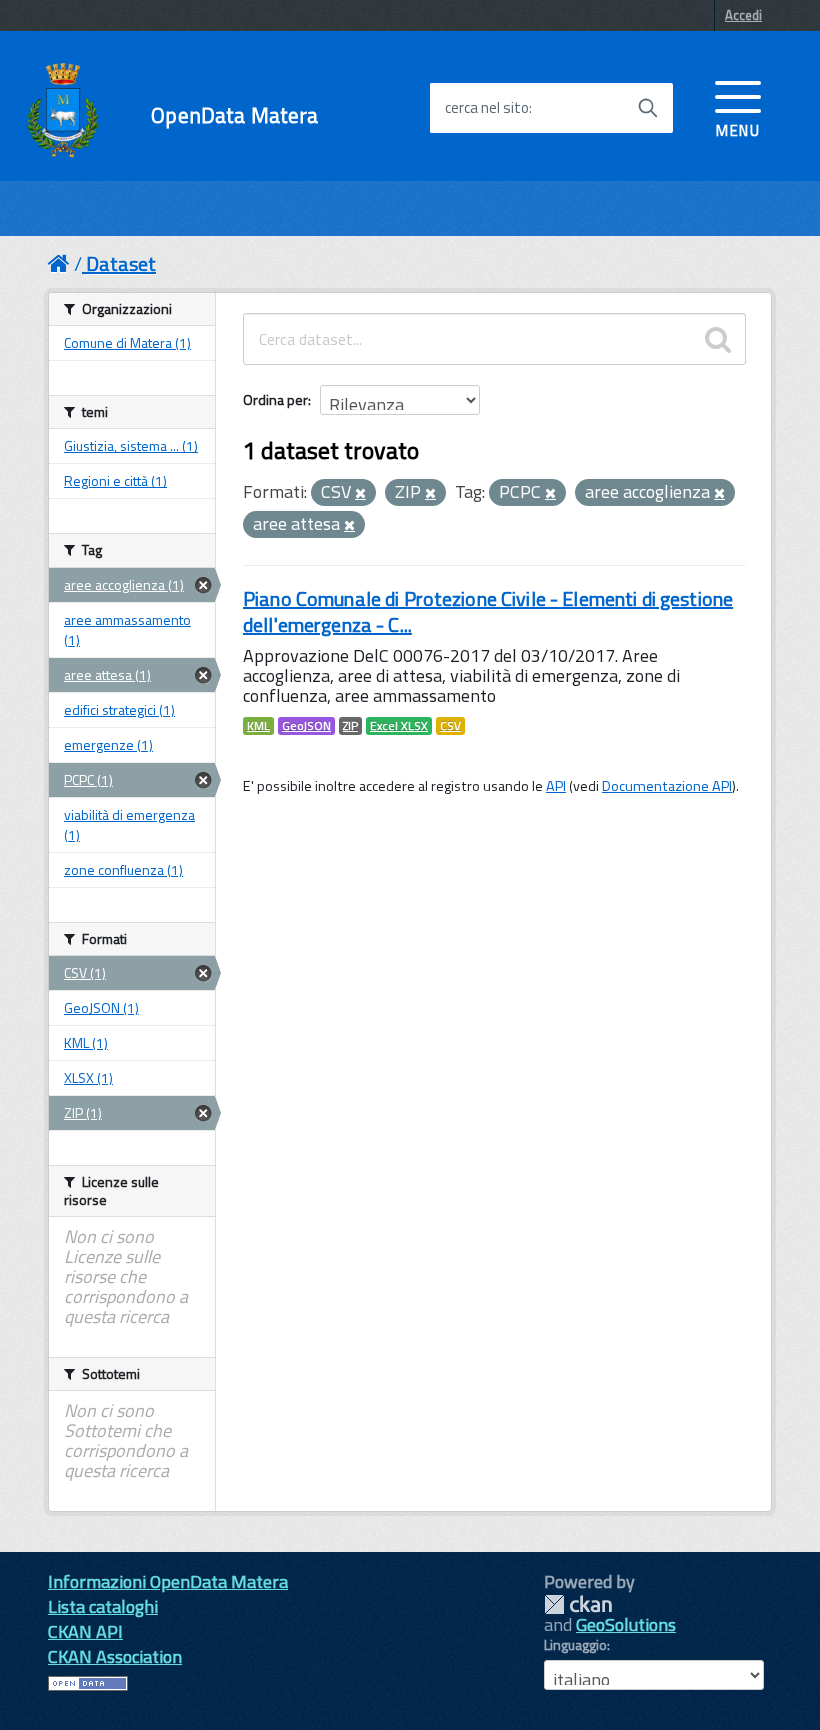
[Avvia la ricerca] (648, 108)
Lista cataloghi (103, 1606)
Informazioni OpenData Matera (168, 1581)
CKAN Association (115, 1656)
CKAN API (85, 1631)
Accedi (743, 15)
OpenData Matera (234, 115)
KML (258, 726)
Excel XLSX (399, 726)
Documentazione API (667, 786)
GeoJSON (306, 726)
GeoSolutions (626, 1624)
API (556, 786)
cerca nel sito (487, 108)
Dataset (121, 263)
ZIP (350, 726)
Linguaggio (575, 1645)
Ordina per (275, 399)
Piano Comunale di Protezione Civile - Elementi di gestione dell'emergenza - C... (488, 611)
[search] (718, 339)
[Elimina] (360, 494)
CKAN (578, 1604)
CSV (450, 726)
